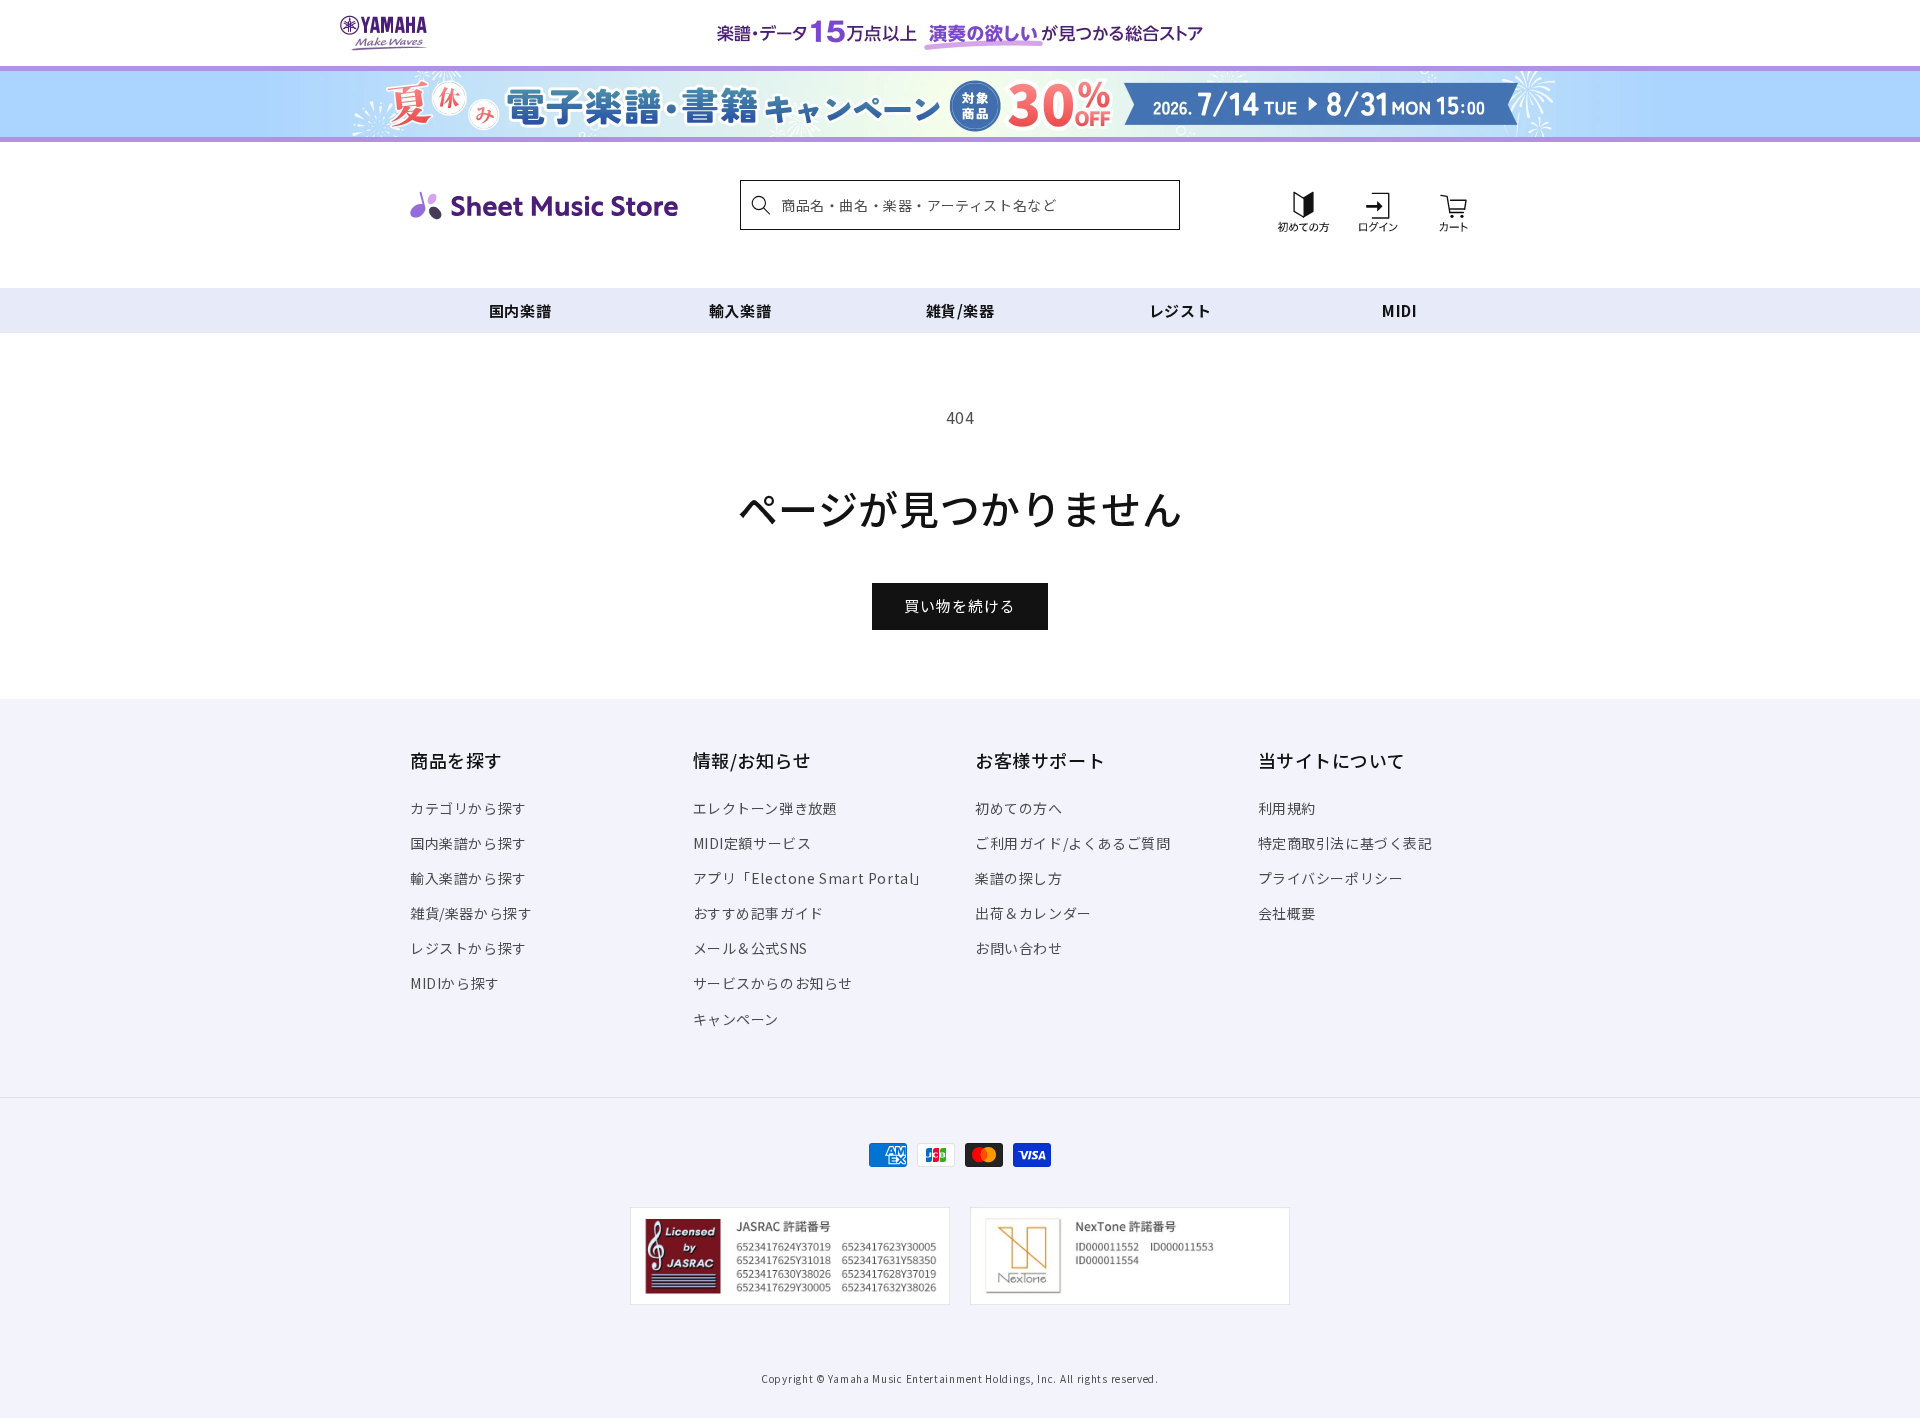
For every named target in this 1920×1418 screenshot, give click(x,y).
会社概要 (1287, 913)
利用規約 (1287, 808)
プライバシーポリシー (1331, 878)
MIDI (1399, 310)
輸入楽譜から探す (468, 878)
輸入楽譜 (740, 310)
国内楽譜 (520, 310)
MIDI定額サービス (752, 843)
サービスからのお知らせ (773, 983)
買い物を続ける (960, 605)
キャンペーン (736, 1019)
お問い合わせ (1019, 948)
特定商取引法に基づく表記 (1345, 843)
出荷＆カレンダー (1033, 913)
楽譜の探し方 (1019, 878)
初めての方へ (1019, 808)
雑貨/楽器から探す (471, 913)
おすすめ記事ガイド (758, 913)
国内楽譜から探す (468, 843)
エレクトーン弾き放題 (765, 808)
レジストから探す (468, 948)
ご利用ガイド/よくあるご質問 (1072, 843)
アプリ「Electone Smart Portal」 (811, 878)
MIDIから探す (455, 983)
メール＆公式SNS (750, 948)
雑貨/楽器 (960, 310)
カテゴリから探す (468, 808)
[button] (960, 205)
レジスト (1180, 310)
